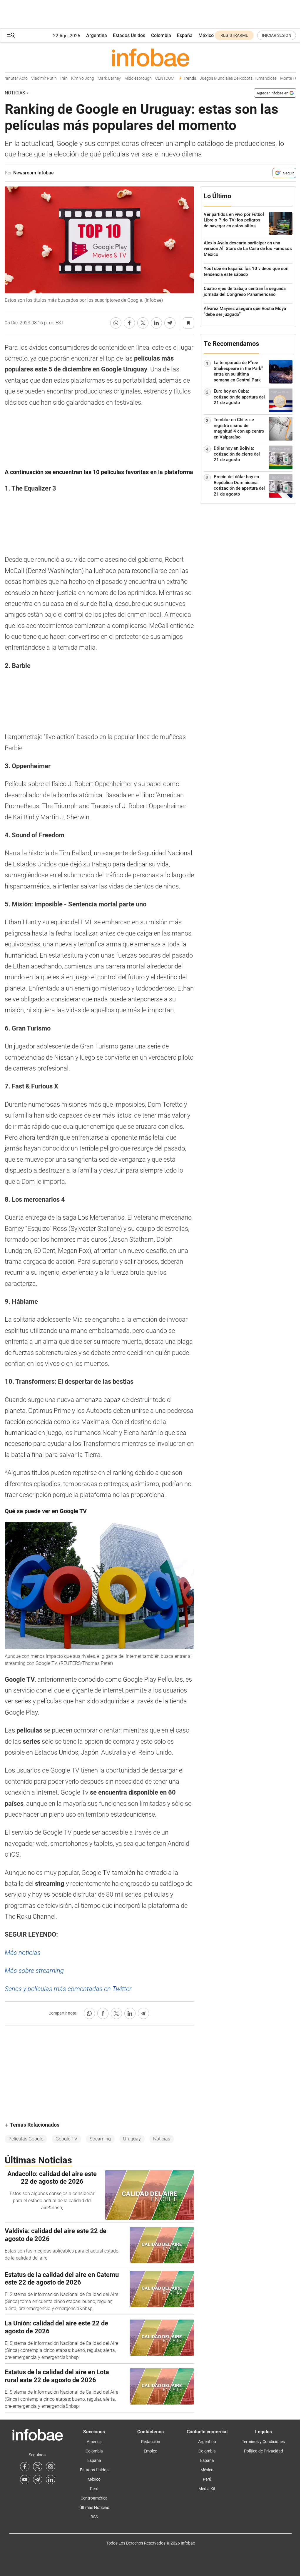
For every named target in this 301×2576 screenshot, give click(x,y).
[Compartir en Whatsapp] (116, 323)
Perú (94, 2489)
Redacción (151, 2442)
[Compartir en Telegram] (170, 323)
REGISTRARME (234, 35)
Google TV (66, 2139)
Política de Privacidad (264, 2451)
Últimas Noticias (94, 2507)
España (185, 35)
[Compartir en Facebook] (129, 323)
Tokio (294, 78)
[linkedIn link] (51, 2480)
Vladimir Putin (30, 78)
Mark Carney (96, 78)
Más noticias (23, 1953)
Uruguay (132, 2139)
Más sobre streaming (34, 1971)
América (94, 2442)
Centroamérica (94, 2498)
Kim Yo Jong (69, 78)
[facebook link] (25, 2467)
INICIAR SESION (277, 35)
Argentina (97, 35)
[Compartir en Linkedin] (156, 323)
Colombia (161, 35)
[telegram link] (38, 2480)
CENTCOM (151, 78)
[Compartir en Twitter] (143, 323)
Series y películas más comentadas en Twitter (68, 1989)
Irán (50, 78)
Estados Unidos (129, 35)
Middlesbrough (124, 78)
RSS (94, 2517)
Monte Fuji (276, 78)
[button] (11, 35)
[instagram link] (51, 2467)
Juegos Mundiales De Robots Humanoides (225, 78)
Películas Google (26, 2139)
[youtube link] (25, 2480)
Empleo (150, 2451)
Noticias (15, 93)
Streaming (100, 2139)
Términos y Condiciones (263, 2442)
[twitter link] (38, 2467)
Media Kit (207, 2489)
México (206, 35)
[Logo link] (150, 57)
